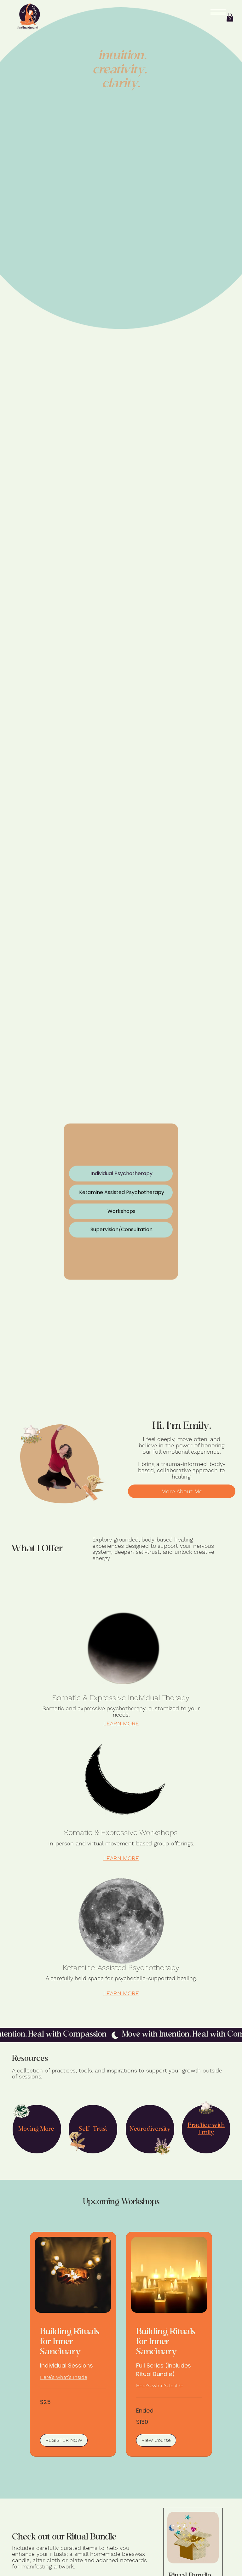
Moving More (36, 2129)
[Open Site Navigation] (218, 12)
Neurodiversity (150, 2129)
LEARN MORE (121, 1723)
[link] (73, 2342)
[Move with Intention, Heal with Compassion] (121, 2035)
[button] (230, 17)
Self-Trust (93, 2129)
